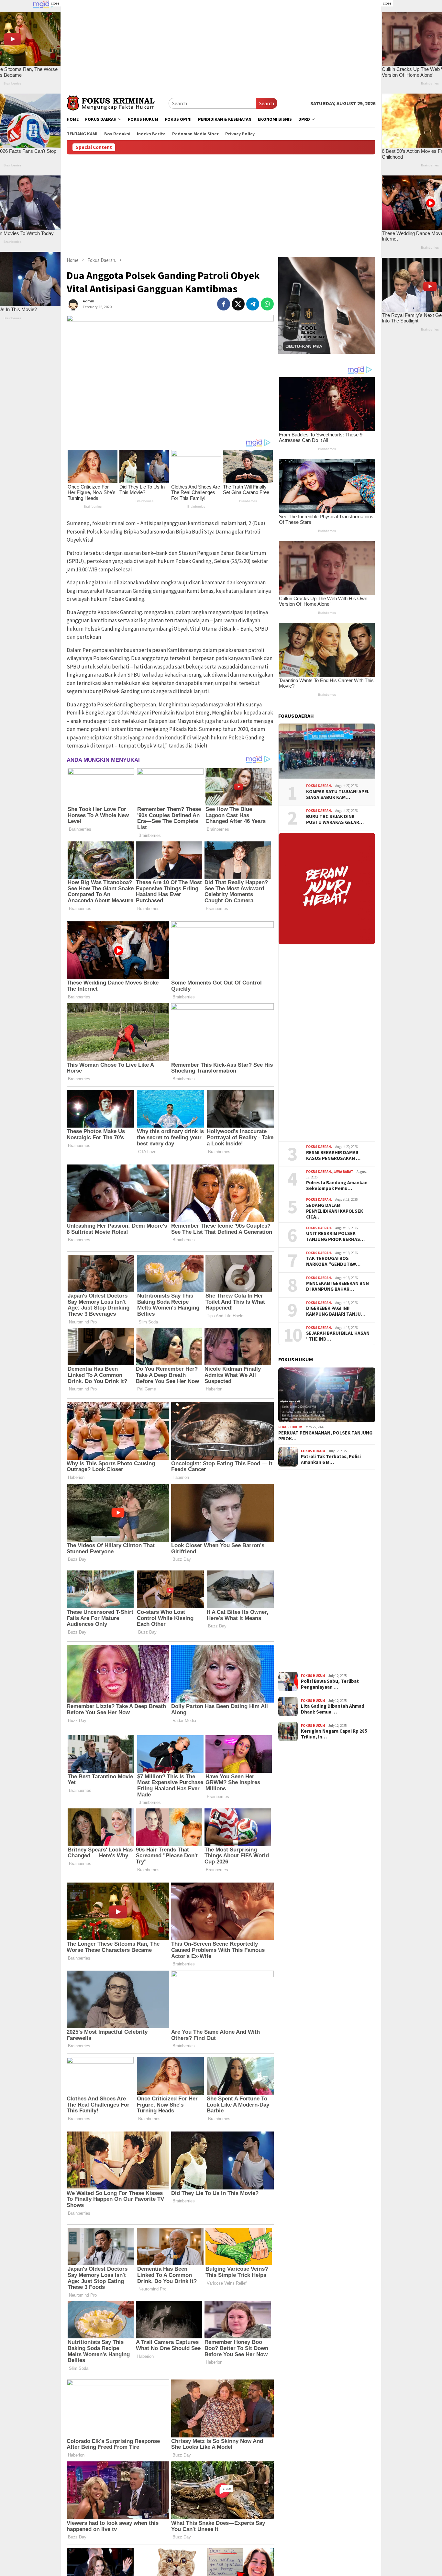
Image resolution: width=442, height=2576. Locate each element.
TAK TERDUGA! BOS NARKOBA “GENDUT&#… (333, 1261)
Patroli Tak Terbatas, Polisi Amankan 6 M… (331, 1459)
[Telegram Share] (253, 304)
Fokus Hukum (290, 1427)
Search (267, 103)
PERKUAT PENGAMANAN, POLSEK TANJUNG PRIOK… (325, 1436)
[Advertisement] (221, 45)
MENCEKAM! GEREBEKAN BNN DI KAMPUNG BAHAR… (337, 1286)
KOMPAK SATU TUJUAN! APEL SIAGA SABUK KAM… (338, 794)
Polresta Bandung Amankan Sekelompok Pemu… (337, 1186)
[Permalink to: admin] (73, 303)
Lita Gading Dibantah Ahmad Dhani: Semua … (333, 1709)
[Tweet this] (238, 304)
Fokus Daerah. (319, 786)
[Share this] (224, 304)
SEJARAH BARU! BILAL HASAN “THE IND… (338, 1336)
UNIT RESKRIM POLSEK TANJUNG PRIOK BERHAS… (335, 1236)
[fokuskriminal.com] (118, 102)
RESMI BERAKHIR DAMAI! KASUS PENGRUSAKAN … (333, 1155)
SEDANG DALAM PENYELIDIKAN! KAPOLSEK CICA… (335, 1211)
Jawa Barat (343, 1172)
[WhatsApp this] (267, 304)
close (55, 3)
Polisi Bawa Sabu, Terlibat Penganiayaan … (330, 1684)
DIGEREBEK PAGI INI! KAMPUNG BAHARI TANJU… (336, 1311)
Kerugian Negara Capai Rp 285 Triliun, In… (334, 1734)
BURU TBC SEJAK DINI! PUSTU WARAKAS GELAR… (335, 819)
